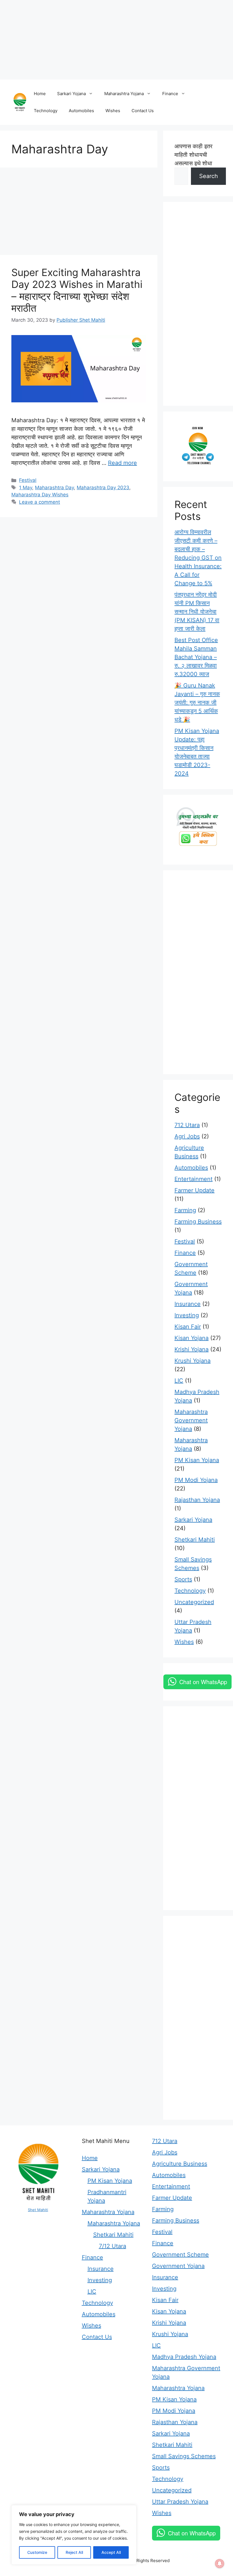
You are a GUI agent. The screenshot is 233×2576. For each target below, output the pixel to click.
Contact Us (143, 111)
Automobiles (81, 111)
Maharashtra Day (54, 488)
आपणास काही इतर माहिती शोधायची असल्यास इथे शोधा (194, 155)
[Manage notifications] (220, 2564)
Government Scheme (180, 2255)
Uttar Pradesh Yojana (180, 2502)
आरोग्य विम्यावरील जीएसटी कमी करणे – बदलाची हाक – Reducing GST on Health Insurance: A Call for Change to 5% (198, 558)
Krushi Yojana (193, 1361)
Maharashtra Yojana (124, 94)
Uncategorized (194, 1602)
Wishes (113, 111)
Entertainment (194, 1179)
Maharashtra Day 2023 (103, 488)
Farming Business (198, 1222)
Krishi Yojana (192, 1349)
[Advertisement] (116, 40)
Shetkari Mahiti (195, 1540)
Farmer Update (194, 1190)
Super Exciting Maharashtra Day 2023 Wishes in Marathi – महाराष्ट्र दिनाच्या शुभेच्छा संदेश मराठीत (77, 290)
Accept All (111, 2552)
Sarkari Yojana (71, 94)
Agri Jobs (187, 1136)
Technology (46, 111)
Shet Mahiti (38, 2210)
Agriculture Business (180, 2164)
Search (209, 176)
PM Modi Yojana (196, 1480)
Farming (185, 1210)
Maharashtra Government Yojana (191, 1420)
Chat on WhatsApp (203, 1682)
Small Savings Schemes (184, 2456)
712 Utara (187, 1125)
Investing (187, 1315)
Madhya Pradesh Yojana (184, 2357)
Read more (122, 463)
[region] (74, 2535)
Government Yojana (178, 2266)
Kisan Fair (188, 1327)
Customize (37, 2552)
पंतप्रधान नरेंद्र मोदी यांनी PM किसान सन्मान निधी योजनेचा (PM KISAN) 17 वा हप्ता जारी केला (197, 612)
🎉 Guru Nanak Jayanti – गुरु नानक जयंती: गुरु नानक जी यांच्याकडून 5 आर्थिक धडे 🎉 (197, 702)
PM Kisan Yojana (197, 1460)
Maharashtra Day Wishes (40, 495)
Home (40, 94)
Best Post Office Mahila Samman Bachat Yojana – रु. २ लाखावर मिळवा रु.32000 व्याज (196, 657)
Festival (28, 480)
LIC (179, 1381)
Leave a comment (39, 502)
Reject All (74, 2552)
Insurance (188, 1304)
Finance (170, 94)
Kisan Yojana (192, 1338)
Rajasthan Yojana (197, 1500)
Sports (183, 1579)
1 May (26, 488)
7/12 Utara (113, 2246)
